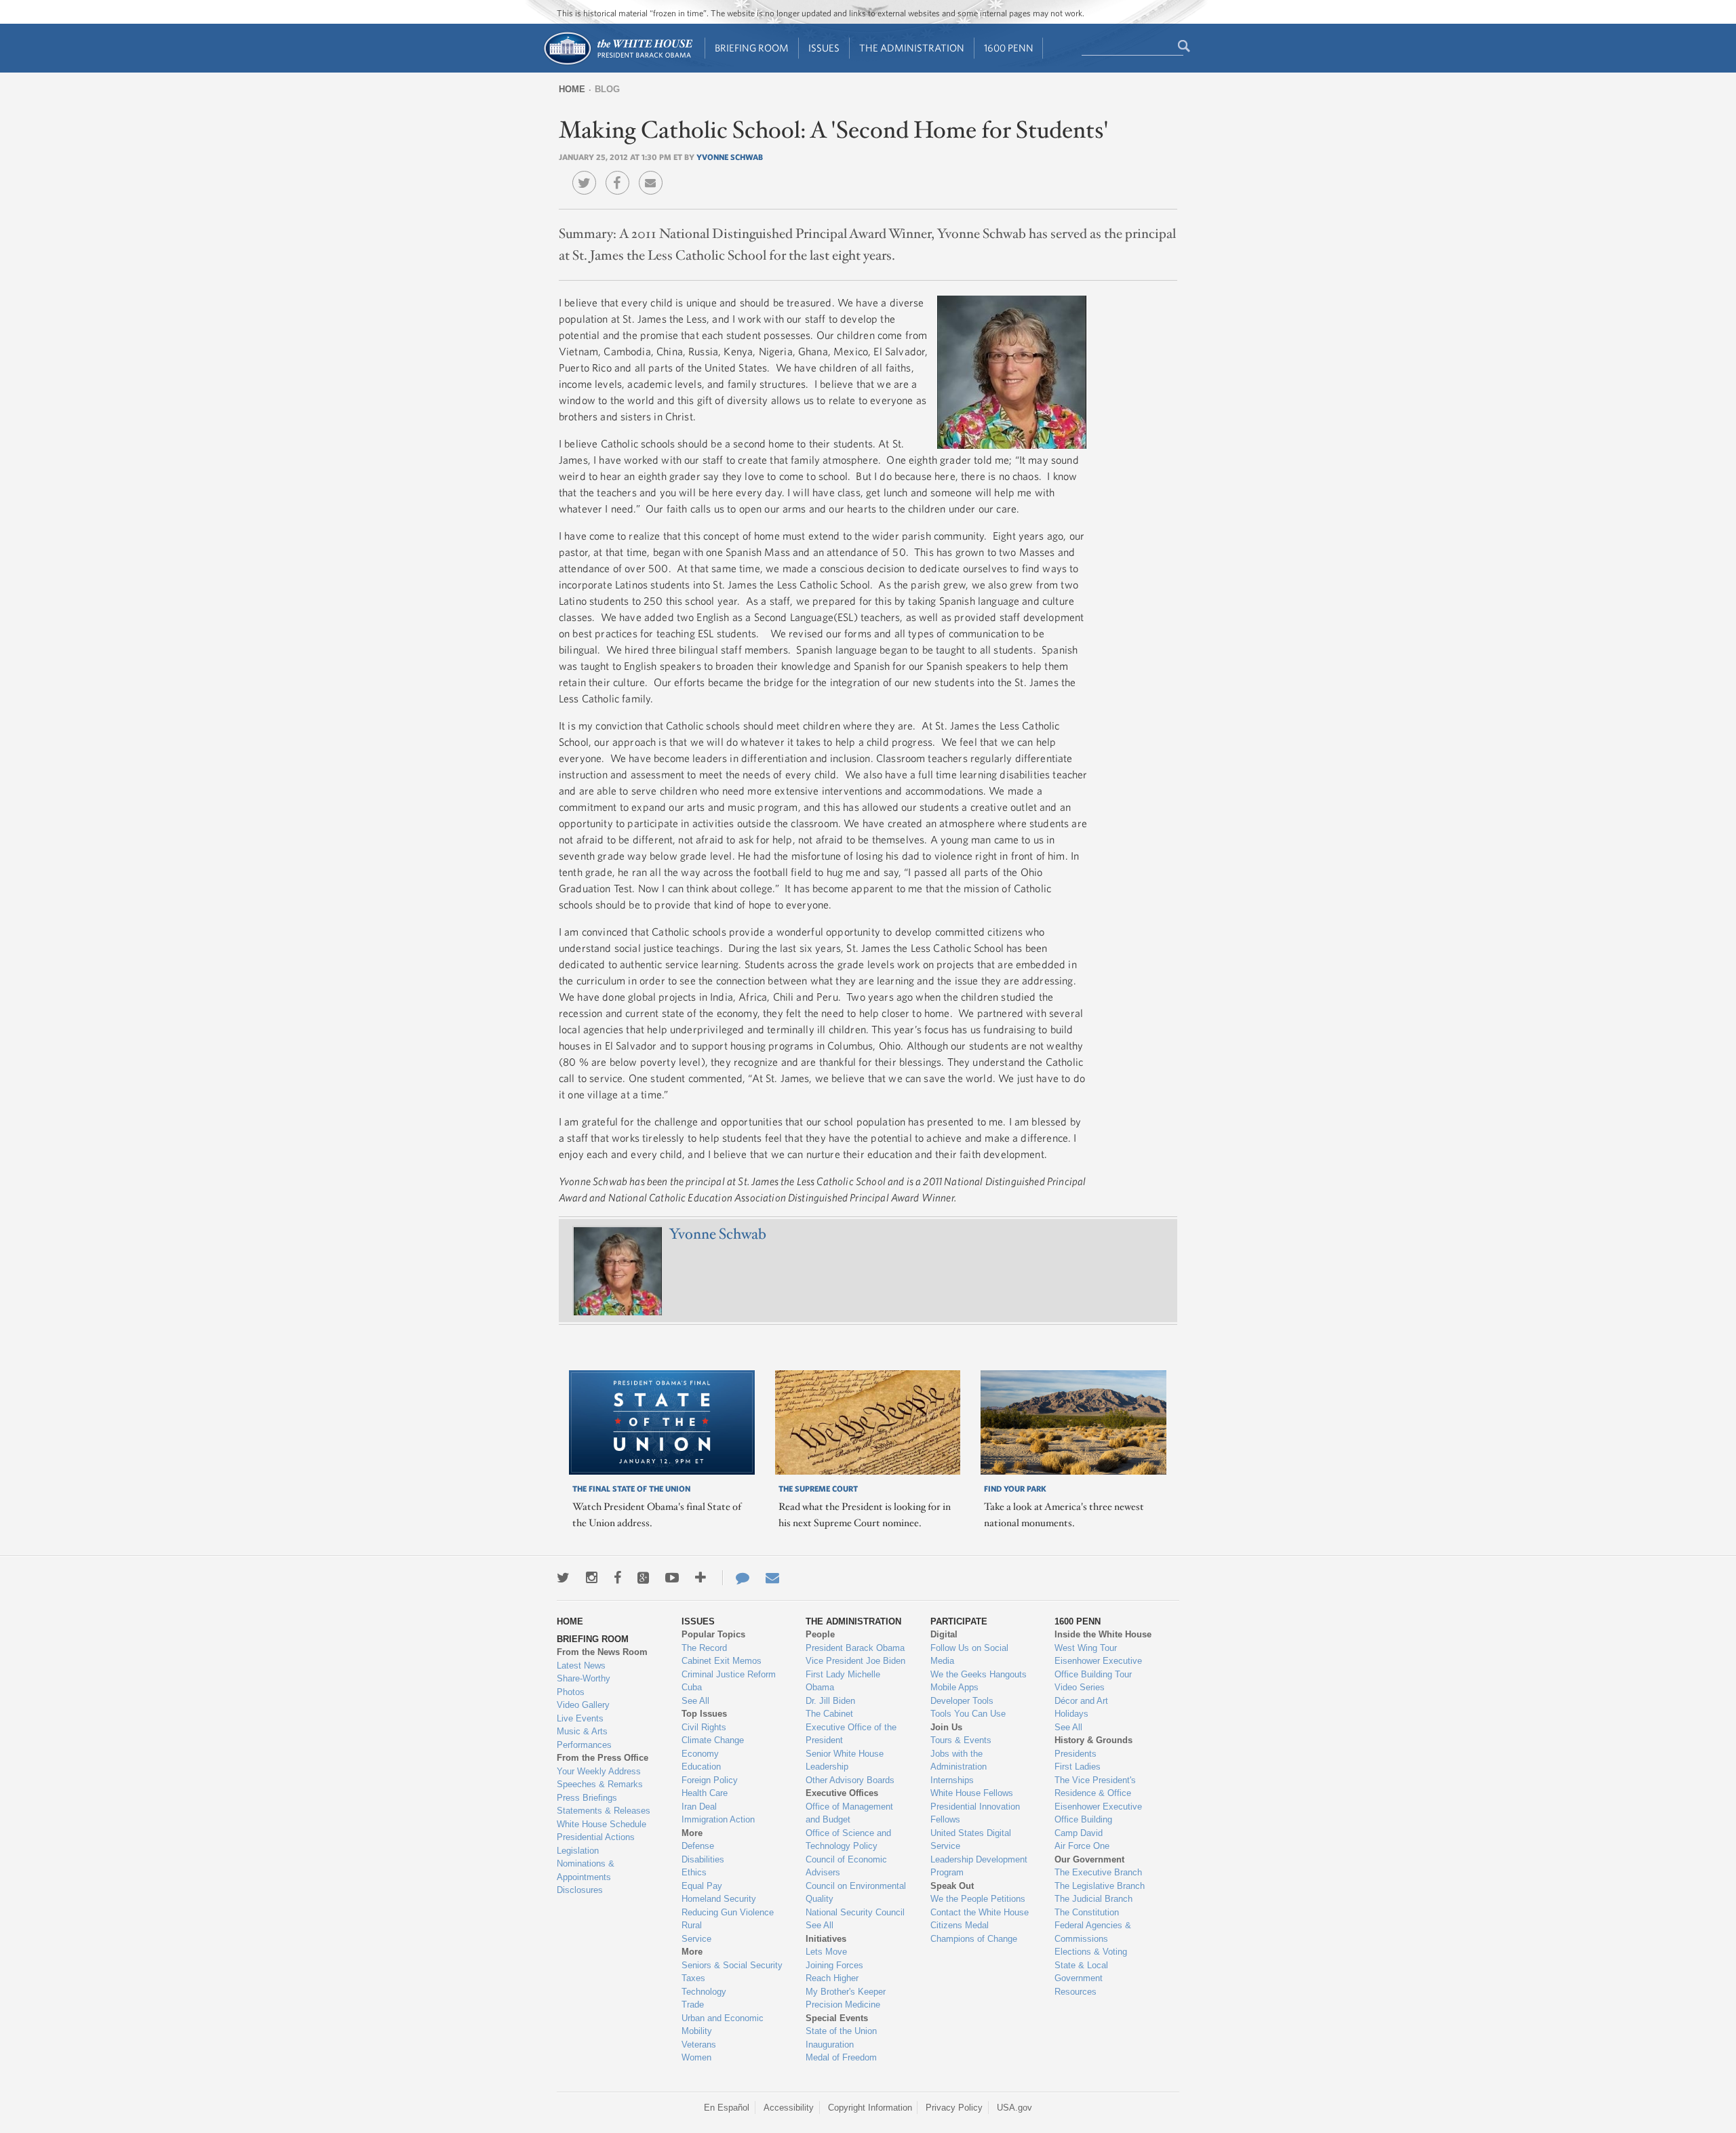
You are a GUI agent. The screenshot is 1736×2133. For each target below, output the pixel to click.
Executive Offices (842, 1793)
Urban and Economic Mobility (723, 2025)
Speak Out (952, 1886)
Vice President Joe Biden (855, 1661)
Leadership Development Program (979, 1866)
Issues (824, 48)
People (820, 1634)
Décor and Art (1081, 1701)
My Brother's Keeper (846, 1992)
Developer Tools (962, 1701)
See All (695, 1701)
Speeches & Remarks (600, 1784)
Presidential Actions (596, 1837)
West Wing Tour (1086, 1648)
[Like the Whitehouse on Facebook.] (617, 1578)
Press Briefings (587, 1798)
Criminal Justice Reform (729, 1674)
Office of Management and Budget (849, 1813)
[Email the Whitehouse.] (772, 1578)
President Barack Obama (855, 1648)
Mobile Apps (954, 1687)
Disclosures (580, 1890)
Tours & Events (961, 1740)
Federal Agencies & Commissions (1093, 1932)
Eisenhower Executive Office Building (1098, 1813)
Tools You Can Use (968, 1714)
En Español (727, 2108)
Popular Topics (713, 1634)
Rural (692, 1925)
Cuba (692, 1687)
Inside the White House (1103, 1634)
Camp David (1079, 1833)
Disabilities (703, 1859)
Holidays (1071, 1714)
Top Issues (704, 1714)
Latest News (581, 1666)
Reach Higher (832, 1978)
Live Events (580, 1718)
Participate (959, 1621)
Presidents (1076, 1754)
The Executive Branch (1098, 1872)
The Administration (912, 48)
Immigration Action (718, 1819)
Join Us (946, 1727)
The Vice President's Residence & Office (1095, 1787)
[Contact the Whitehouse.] (736, 1578)
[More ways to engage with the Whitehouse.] (701, 1578)
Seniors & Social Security (732, 1965)
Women (696, 2057)
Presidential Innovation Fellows (975, 1813)
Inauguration (830, 2045)
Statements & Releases (604, 1811)
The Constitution (1087, 1912)
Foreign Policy (710, 1780)
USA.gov (1014, 2108)
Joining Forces (834, 1965)
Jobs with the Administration (959, 1760)
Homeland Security (719, 1899)
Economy (700, 1754)
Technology (704, 1992)
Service (696, 1939)
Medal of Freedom (841, 2057)
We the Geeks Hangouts (979, 1674)
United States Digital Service (971, 1840)
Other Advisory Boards (850, 1780)
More (692, 1833)
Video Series (1080, 1687)
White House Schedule (601, 1824)
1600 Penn (1009, 48)
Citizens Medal (960, 1925)
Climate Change (713, 1740)
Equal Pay (702, 1886)
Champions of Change (974, 1939)
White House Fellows (972, 1793)
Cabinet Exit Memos (722, 1661)
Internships (952, 1780)
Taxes (693, 1978)
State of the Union (841, 2031)
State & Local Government (1081, 1972)
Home (572, 89)
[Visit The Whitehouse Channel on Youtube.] (672, 1578)
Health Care (705, 1793)
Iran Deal (699, 1807)
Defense (698, 1846)
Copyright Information (870, 2108)
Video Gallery (583, 1705)
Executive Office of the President (851, 1734)
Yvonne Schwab (730, 157)
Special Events (837, 2018)
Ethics (694, 1872)
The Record (704, 1648)
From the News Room (602, 1652)
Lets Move (826, 1952)
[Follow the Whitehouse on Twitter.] (563, 1578)
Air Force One (1082, 1846)
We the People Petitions (978, 1899)
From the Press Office (603, 1758)
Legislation (578, 1851)
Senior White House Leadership (845, 1760)
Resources (1076, 1992)
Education (701, 1767)
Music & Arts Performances (584, 1738)
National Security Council (855, 1912)
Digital (944, 1634)
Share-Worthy (584, 1678)
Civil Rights (704, 1727)
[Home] (617, 63)
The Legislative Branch (1100, 1886)
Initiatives (826, 1939)
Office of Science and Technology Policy (848, 1840)
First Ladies (1078, 1767)
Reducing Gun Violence (728, 1912)
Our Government (1089, 1859)
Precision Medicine (843, 2005)
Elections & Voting (1091, 1952)
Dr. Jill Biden (830, 1701)
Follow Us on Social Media (969, 1655)
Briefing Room (752, 48)
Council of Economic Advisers (846, 1866)
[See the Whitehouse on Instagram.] (592, 1578)
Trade (693, 2005)
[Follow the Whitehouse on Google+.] (643, 1578)
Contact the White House (980, 1912)
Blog (607, 89)
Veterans (699, 2045)
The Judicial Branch (1093, 1899)
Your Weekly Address (599, 1771)
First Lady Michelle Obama (843, 1681)
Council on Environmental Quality (856, 1893)
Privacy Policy (954, 2108)
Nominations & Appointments (586, 1870)
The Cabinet (829, 1714)
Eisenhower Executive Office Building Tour (1098, 1668)
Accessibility (789, 2108)
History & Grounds (1093, 1740)
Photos (571, 1692)
